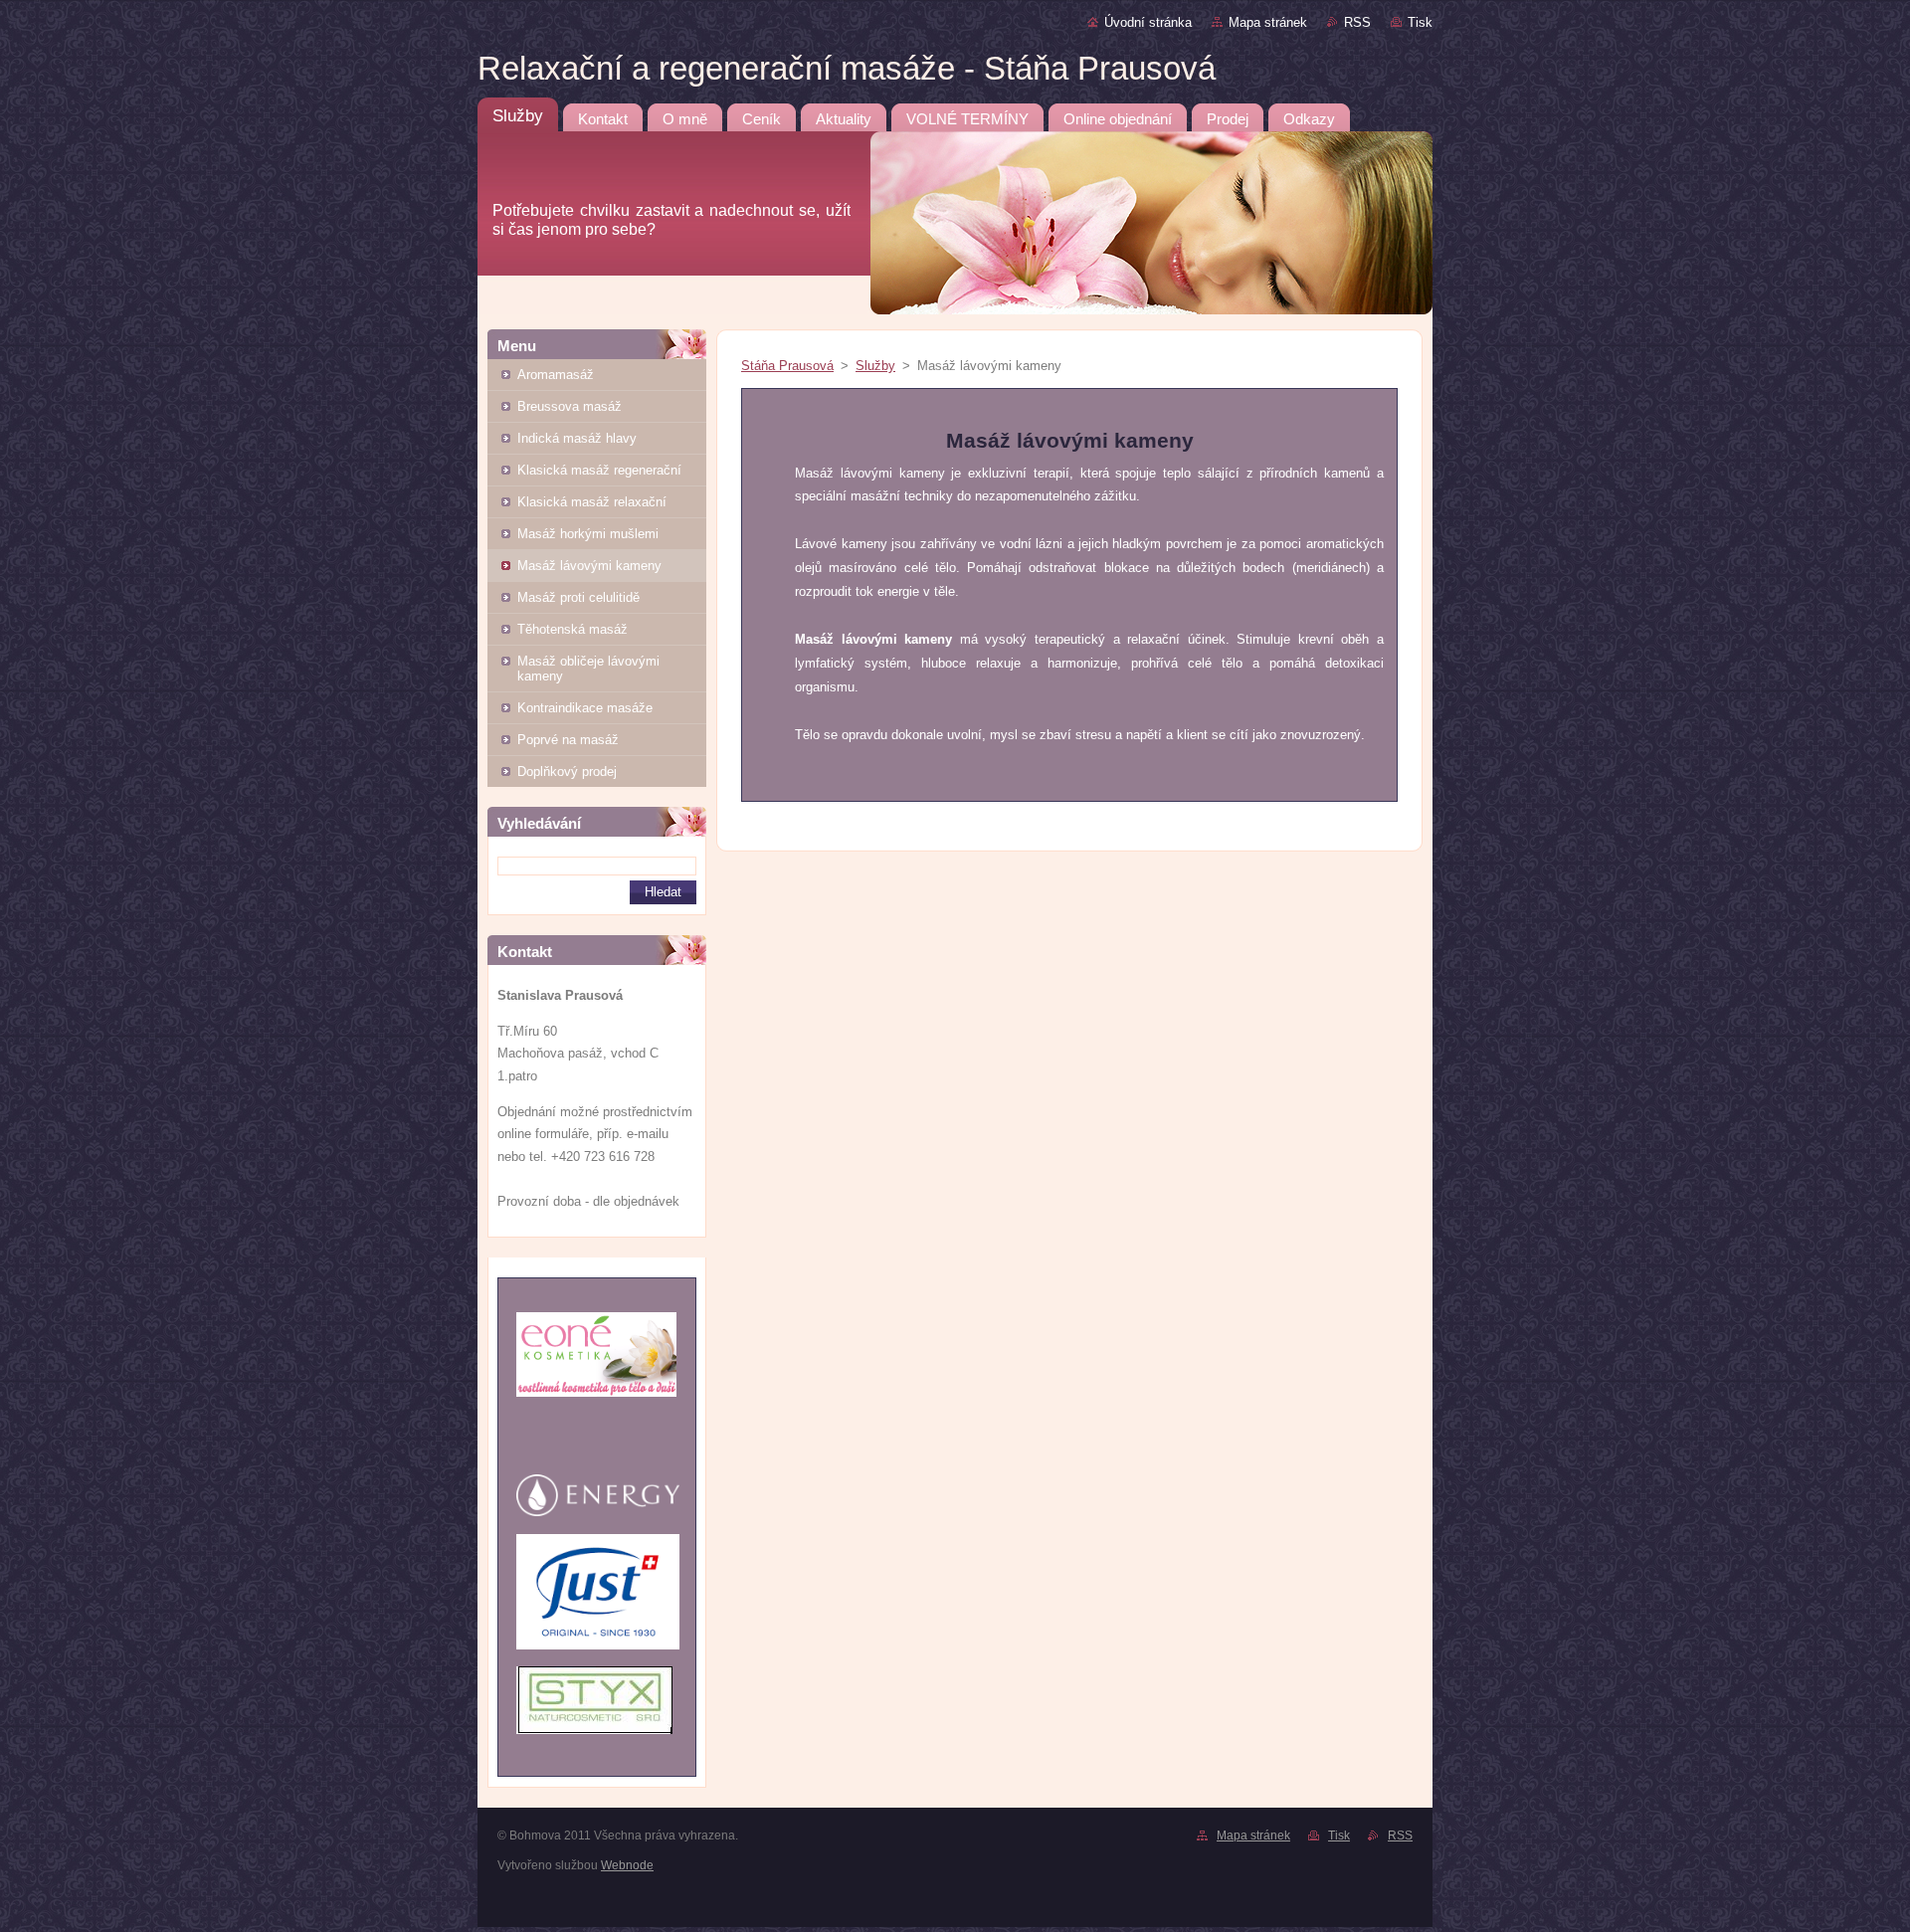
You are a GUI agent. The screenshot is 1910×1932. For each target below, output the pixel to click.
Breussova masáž (570, 406)
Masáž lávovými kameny (589, 566)
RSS (1357, 22)
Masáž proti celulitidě (578, 597)
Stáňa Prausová (787, 366)
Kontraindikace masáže (585, 708)
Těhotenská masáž (573, 629)
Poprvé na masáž (568, 740)
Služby (875, 366)
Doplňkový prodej (567, 772)
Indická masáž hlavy (577, 438)
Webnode (627, 1865)
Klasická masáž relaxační (592, 502)
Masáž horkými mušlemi (588, 534)
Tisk (1420, 22)
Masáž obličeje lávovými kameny (588, 669)
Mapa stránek (1268, 22)
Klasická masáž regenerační (599, 470)
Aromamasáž (556, 375)
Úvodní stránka (1148, 22)
